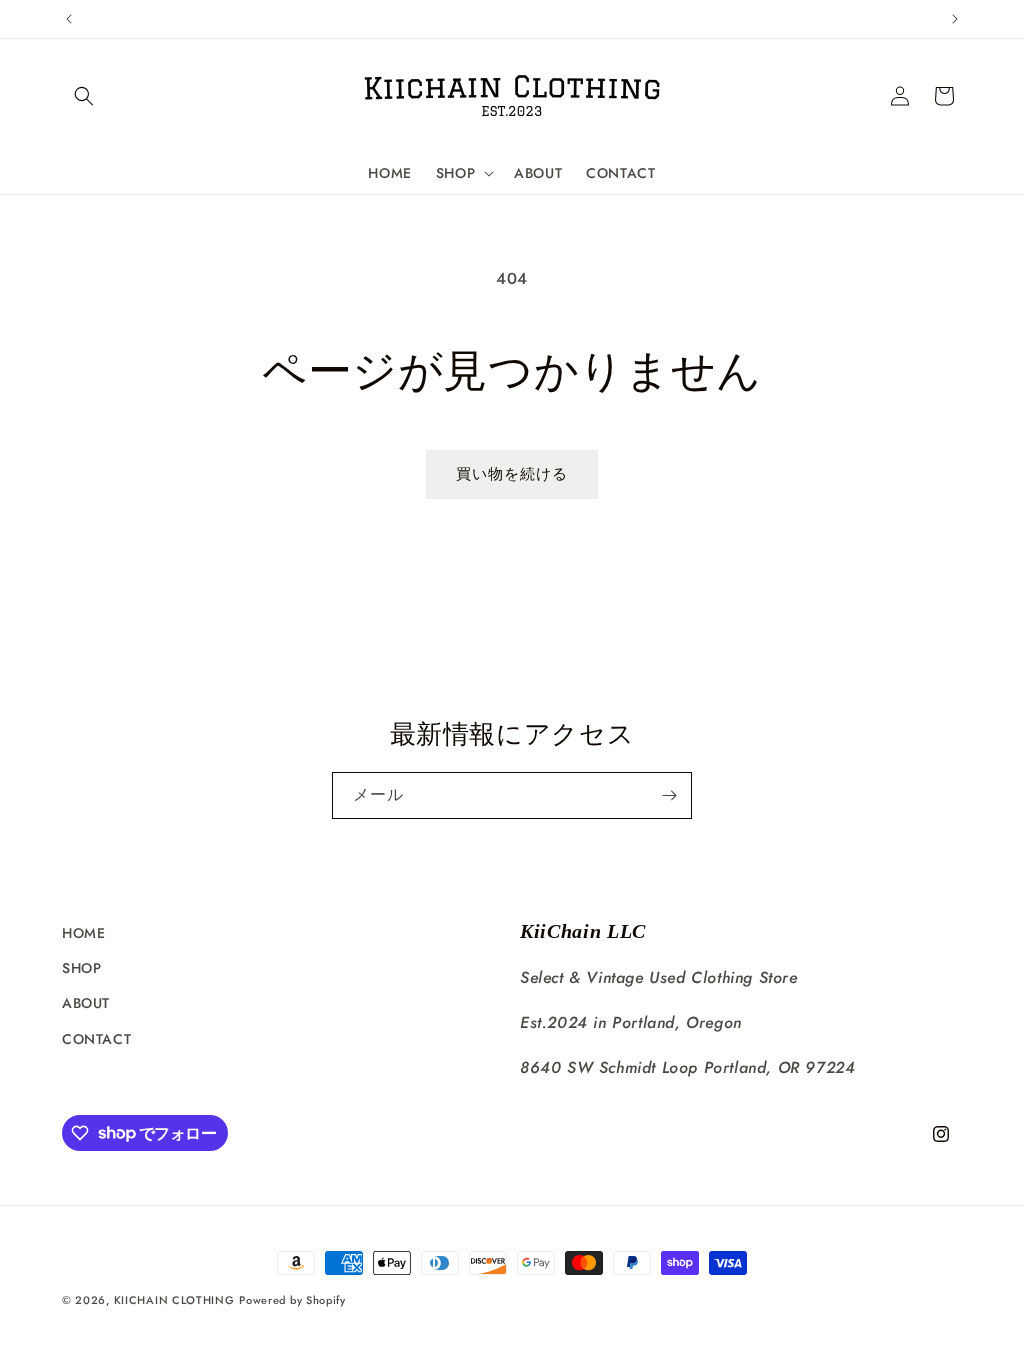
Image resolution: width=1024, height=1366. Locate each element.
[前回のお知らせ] (69, 19)
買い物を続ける (512, 474)
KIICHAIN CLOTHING (174, 1300)
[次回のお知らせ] (955, 19)
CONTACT (96, 1039)
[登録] (669, 795)
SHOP (81, 968)
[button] (84, 96)
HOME (83, 933)
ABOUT (86, 1003)
